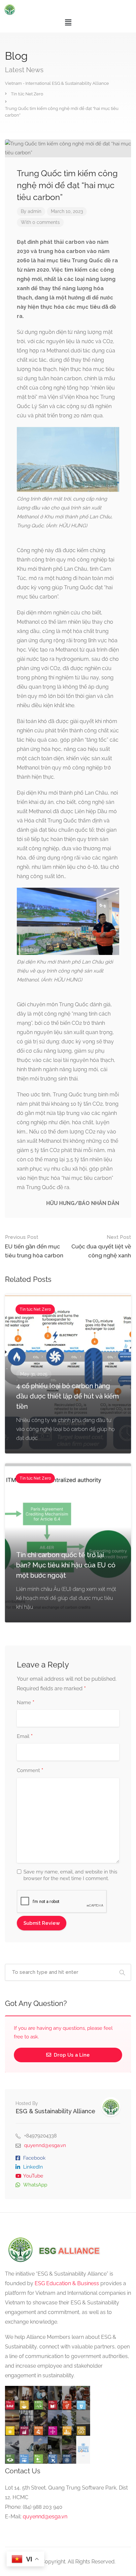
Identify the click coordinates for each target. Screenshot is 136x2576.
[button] (68, 22)
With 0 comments (40, 222)
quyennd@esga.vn (45, 2145)
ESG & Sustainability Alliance (55, 2111)
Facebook (34, 2158)
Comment (30, 1771)
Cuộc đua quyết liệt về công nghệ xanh (101, 1246)
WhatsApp (35, 2185)
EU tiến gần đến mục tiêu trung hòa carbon (34, 1246)
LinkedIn (33, 2167)
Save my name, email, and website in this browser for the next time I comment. (70, 1875)
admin (34, 211)
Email (25, 1737)
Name (26, 1703)
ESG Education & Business (67, 2283)
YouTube (33, 2176)
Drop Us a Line (71, 2055)
